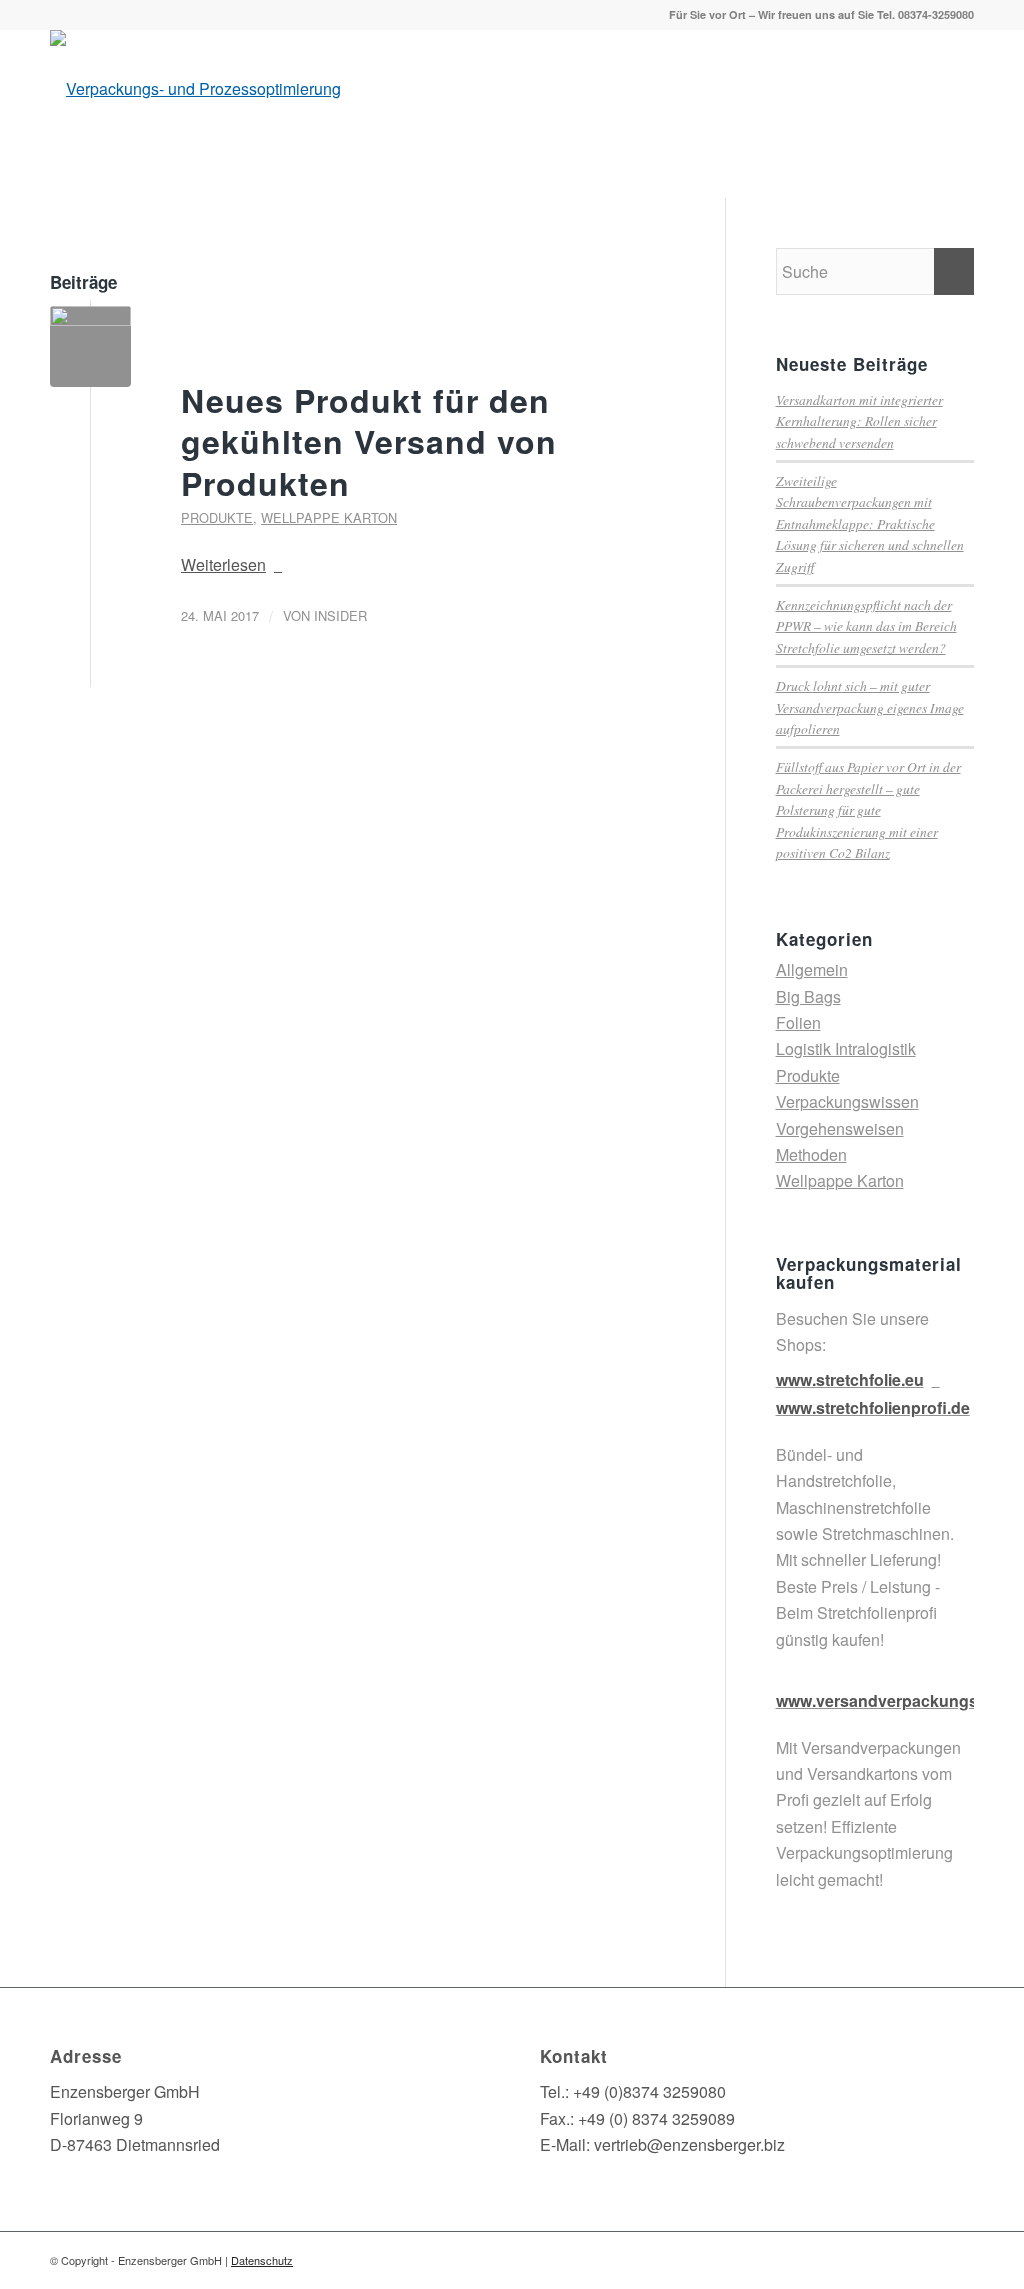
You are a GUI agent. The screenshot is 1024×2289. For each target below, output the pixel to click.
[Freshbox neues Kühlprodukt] (90, 346)
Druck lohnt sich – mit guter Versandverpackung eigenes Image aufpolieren (870, 707)
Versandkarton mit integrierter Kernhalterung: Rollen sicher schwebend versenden (859, 421)
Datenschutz (262, 2260)
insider (340, 615)
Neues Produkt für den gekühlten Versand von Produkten (369, 441)
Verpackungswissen (847, 1101)
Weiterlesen (223, 564)
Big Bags (808, 996)
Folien (798, 1022)
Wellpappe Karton (329, 517)
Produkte (217, 517)
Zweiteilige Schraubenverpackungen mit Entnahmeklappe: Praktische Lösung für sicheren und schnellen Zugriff (870, 523)
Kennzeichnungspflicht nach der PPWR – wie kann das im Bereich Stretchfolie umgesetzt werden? (866, 626)
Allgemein (812, 969)
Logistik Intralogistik (846, 1048)
